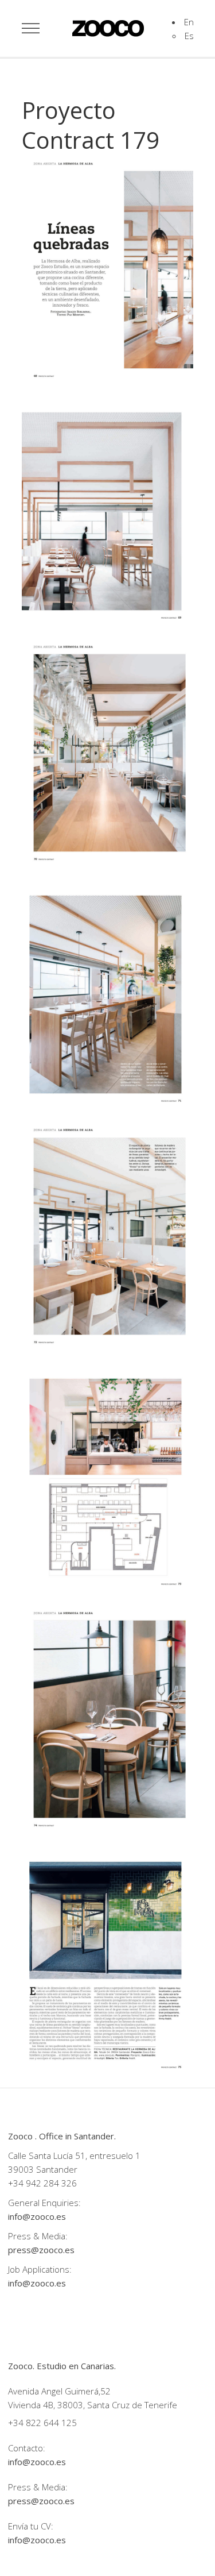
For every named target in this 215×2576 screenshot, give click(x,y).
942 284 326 (51, 2183)
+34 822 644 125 (42, 2423)
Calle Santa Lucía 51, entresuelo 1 (74, 2155)
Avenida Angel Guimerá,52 (59, 2391)
